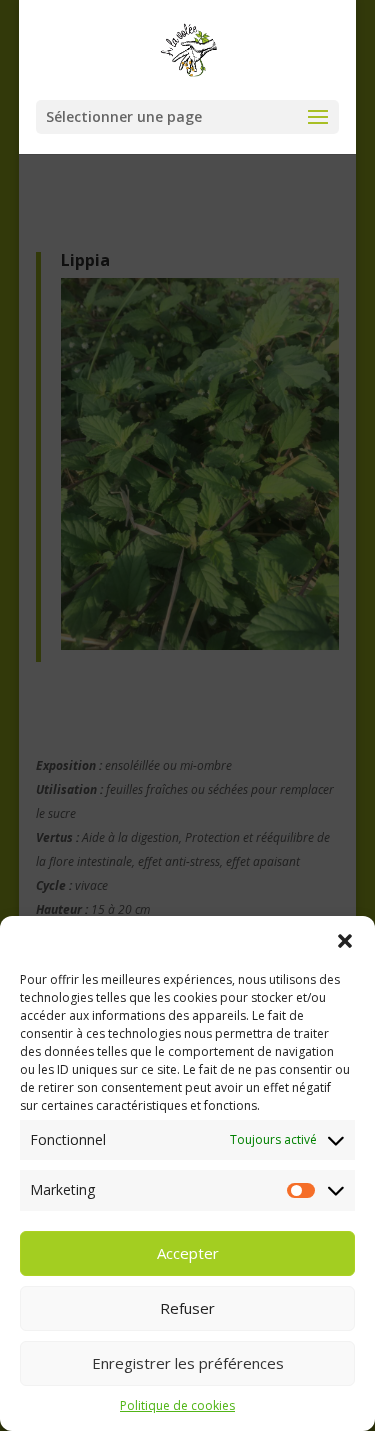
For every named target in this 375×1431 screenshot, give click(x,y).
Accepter (188, 1253)
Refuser (187, 1308)
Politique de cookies (177, 1405)
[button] (345, 941)
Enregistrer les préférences (188, 1363)
